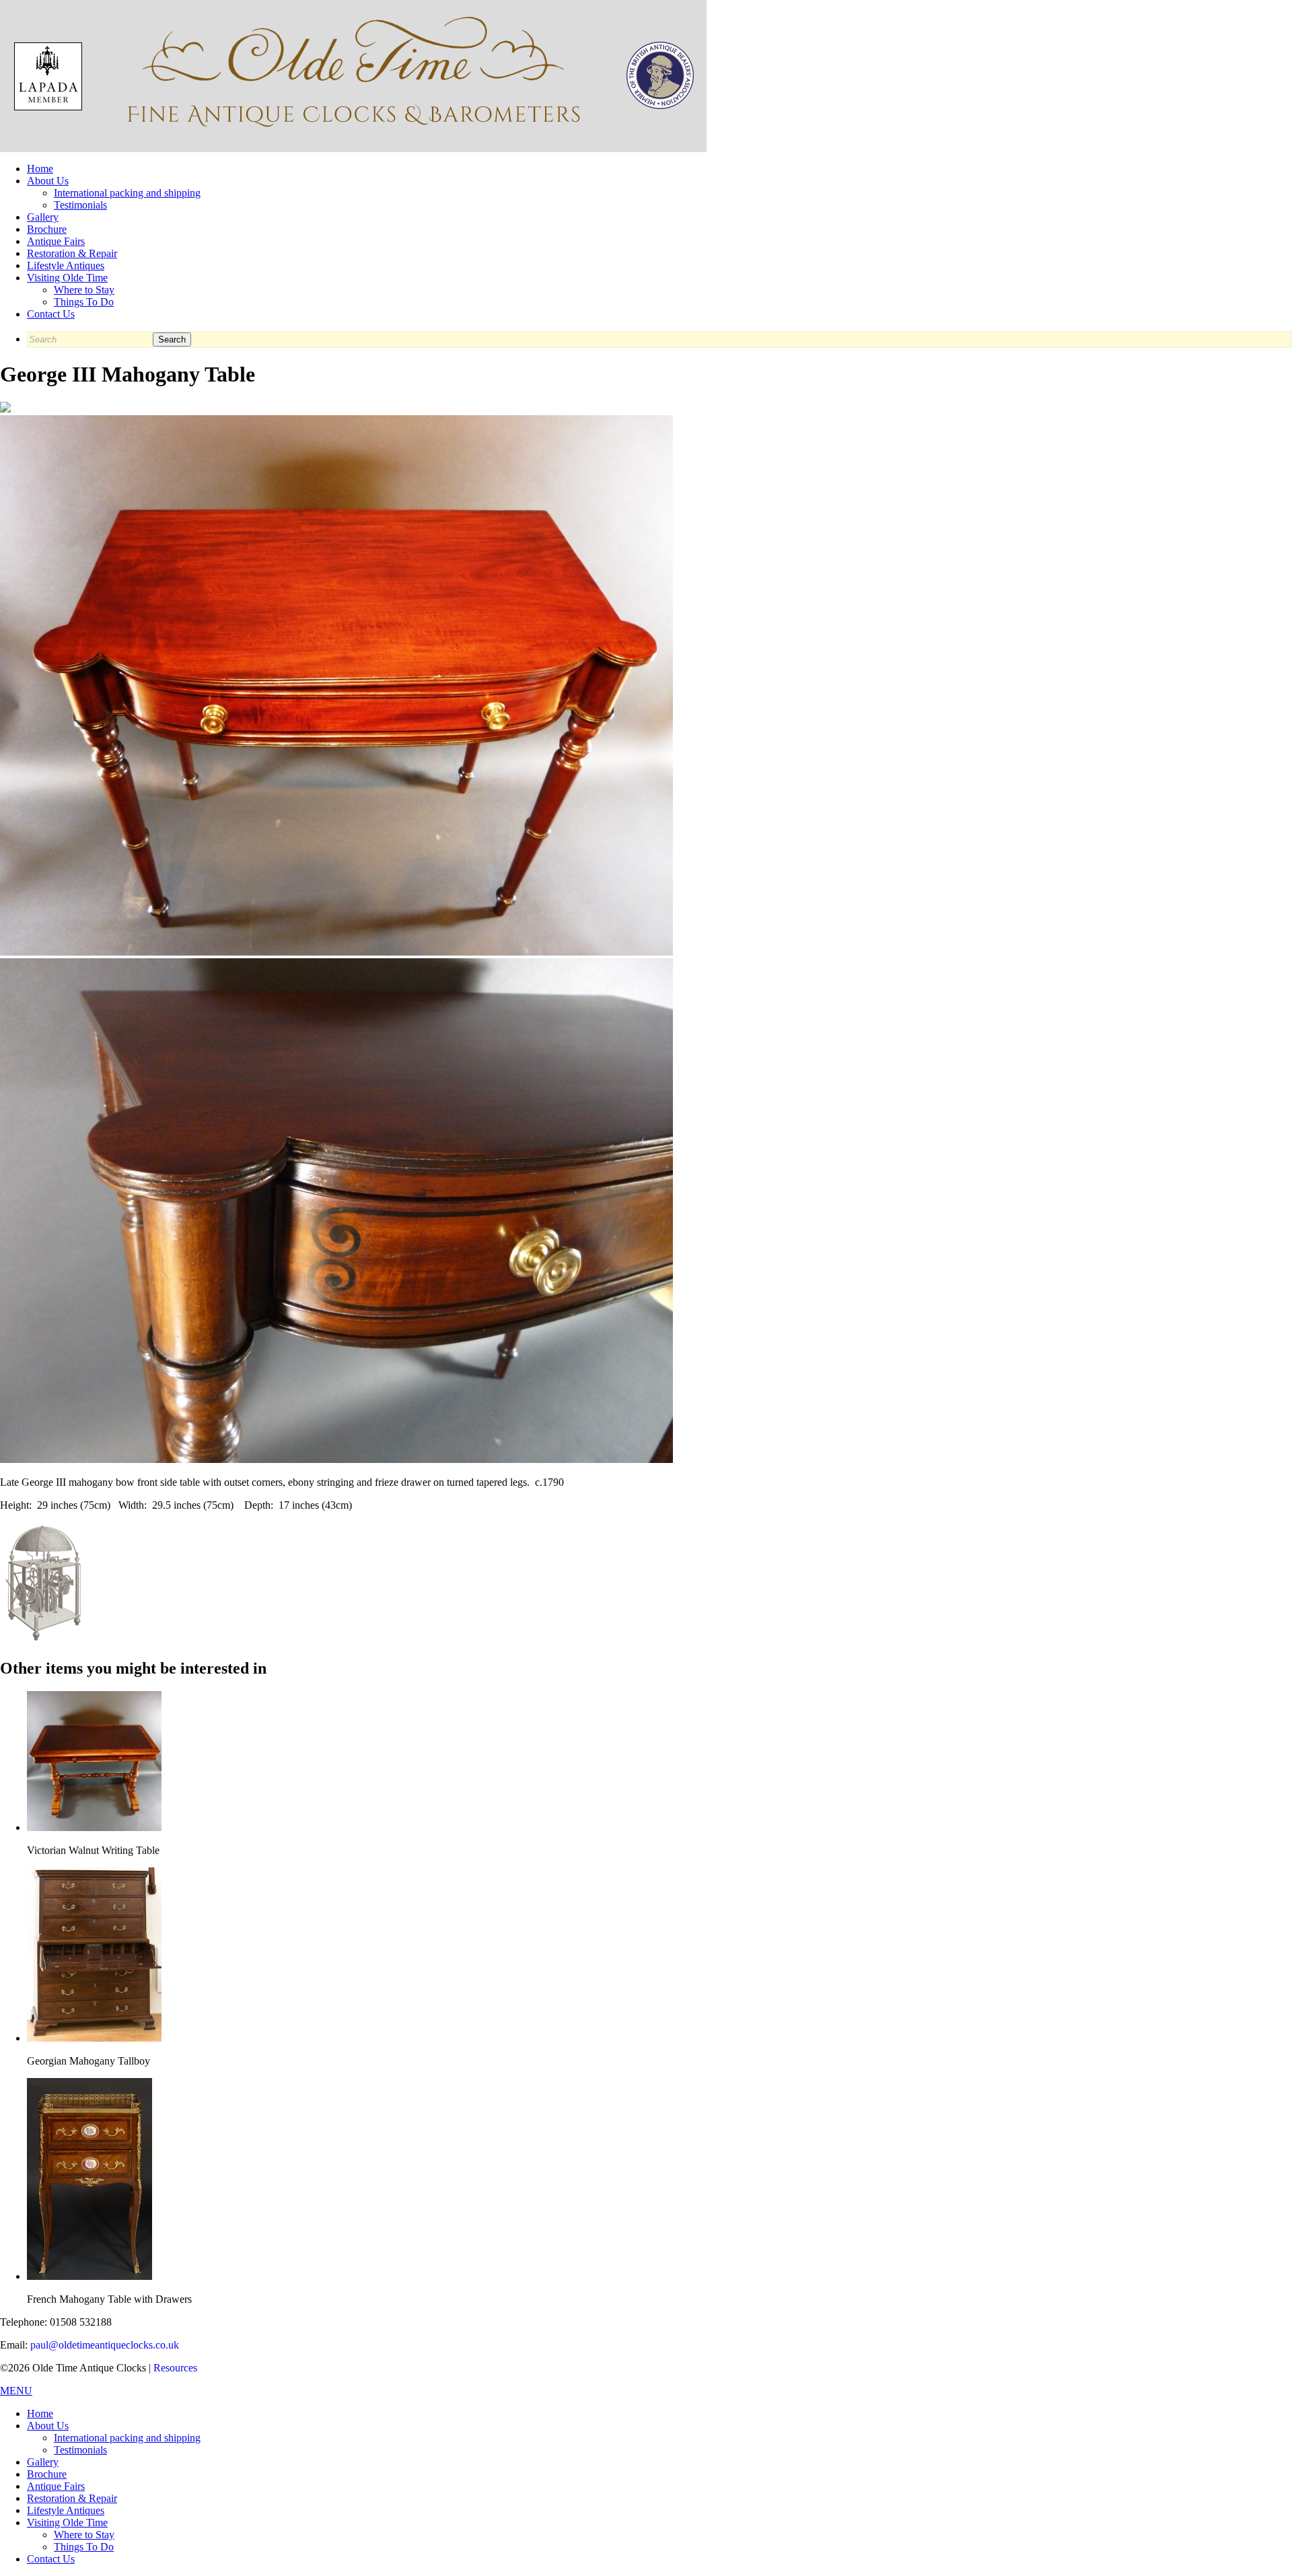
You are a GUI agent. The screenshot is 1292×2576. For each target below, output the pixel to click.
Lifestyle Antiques (66, 265)
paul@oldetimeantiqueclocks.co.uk (105, 2345)
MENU (16, 2391)
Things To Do (84, 302)
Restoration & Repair (72, 253)
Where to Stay (84, 290)
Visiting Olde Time (67, 278)
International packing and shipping (127, 193)
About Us (48, 181)
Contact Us (51, 314)
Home (40, 169)
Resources (175, 2368)
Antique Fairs (56, 241)
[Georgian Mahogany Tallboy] (94, 2038)
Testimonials (80, 205)
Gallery (43, 217)
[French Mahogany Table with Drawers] (89, 2276)
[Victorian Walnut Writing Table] (94, 1827)
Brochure (47, 229)
